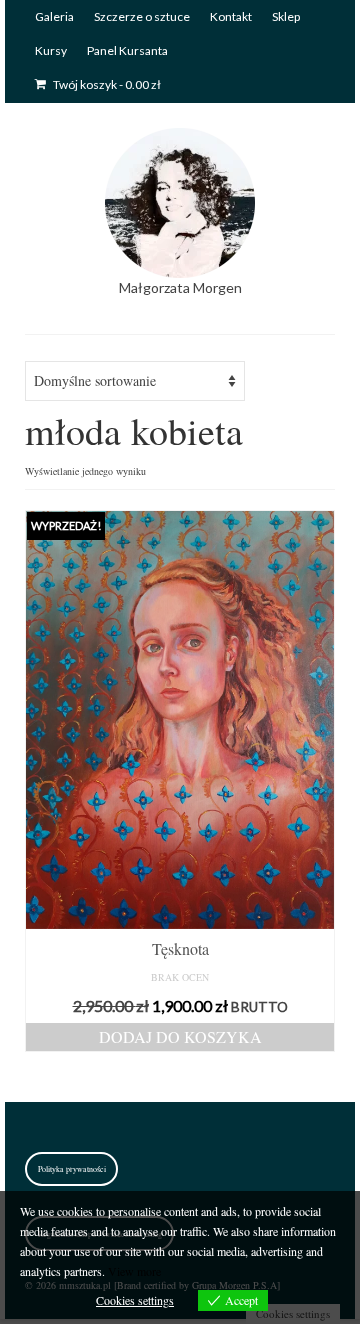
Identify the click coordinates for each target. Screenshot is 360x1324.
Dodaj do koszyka (180, 1036)
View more (134, 1271)
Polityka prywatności (72, 1169)
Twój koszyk (106, 84)
